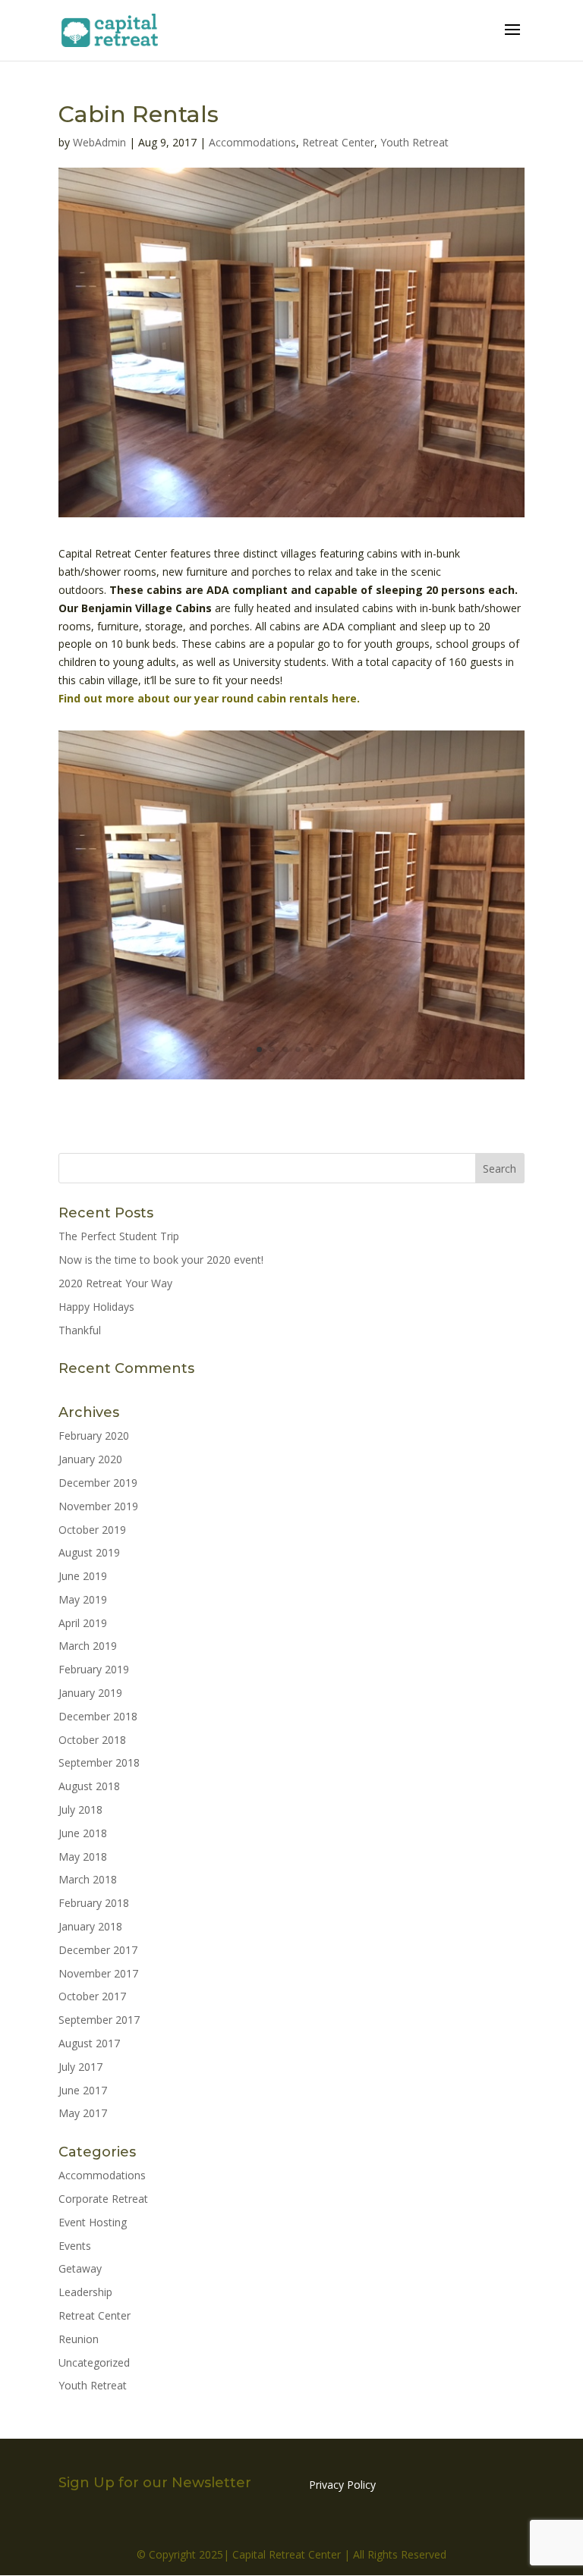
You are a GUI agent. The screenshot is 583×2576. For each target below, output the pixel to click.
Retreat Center (338, 142)
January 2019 (90, 1693)
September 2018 (99, 1762)
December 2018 (98, 1716)
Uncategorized (94, 2362)
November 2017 (98, 1973)
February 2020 (94, 1436)
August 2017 (89, 2043)
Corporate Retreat (103, 2199)
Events (75, 2246)
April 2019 (83, 1623)
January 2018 (90, 1926)
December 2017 (98, 1950)
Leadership (85, 2292)
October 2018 (92, 1740)
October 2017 (92, 1996)
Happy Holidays (96, 1307)
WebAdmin (99, 142)
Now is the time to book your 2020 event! (161, 1260)
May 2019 (83, 1599)
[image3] (291, 1079)
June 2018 (83, 1833)
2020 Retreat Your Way (115, 1283)
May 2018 (83, 1857)
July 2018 (80, 1809)
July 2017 (80, 2067)
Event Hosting (93, 2222)
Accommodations (252, 142)
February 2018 (94, 1903)
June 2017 (83, 2090)
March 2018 (88, 1879)
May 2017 (83, 2113)
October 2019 (92, 1530)
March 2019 (88, 1646)
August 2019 (89, 1552)
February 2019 (94, 1669)
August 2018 (89, 1786)
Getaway (80, 2268)
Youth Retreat (414, 142)
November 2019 (98, 1506)
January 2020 (90, 1459)
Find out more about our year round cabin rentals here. (211, 698)
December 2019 (98, 1483)
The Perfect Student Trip (119, 1236)
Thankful (80, 1330)
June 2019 (83, 1576)
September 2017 (99, 2020)
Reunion (79, 2339)
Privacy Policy (342, 2485)
